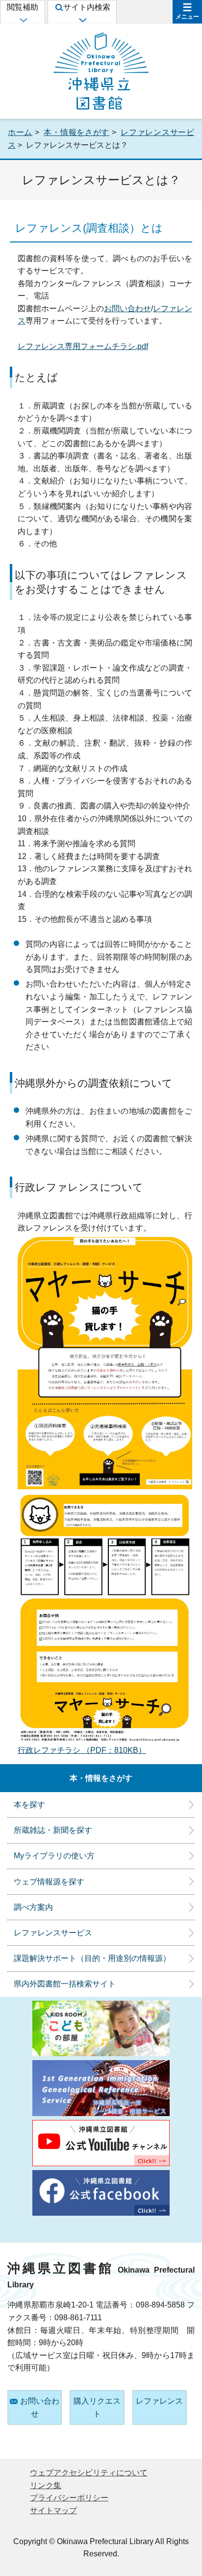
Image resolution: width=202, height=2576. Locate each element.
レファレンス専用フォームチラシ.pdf (83, 346)
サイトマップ (53, 2510)
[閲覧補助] (23, 20)
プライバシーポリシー (69, 2498)
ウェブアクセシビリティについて (89, 2473)
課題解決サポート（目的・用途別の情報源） (92, 1958)
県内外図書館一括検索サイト (65, 1984)
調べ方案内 (33, 1907)
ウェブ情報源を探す (49, 1882)
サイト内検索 (87, 7)
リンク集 (46, 2485)
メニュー (187, 17)
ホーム (20, 132)
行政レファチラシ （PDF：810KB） (82, 1750)
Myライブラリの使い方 (54, 1856)
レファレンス (159, 2401)
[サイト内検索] (82, 20)
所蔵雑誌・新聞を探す (53, 1830)
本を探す (29, 1805)
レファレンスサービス (53, 1933)
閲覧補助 (23, 7)
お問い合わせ (127, 309)
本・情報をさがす (76, 132)
